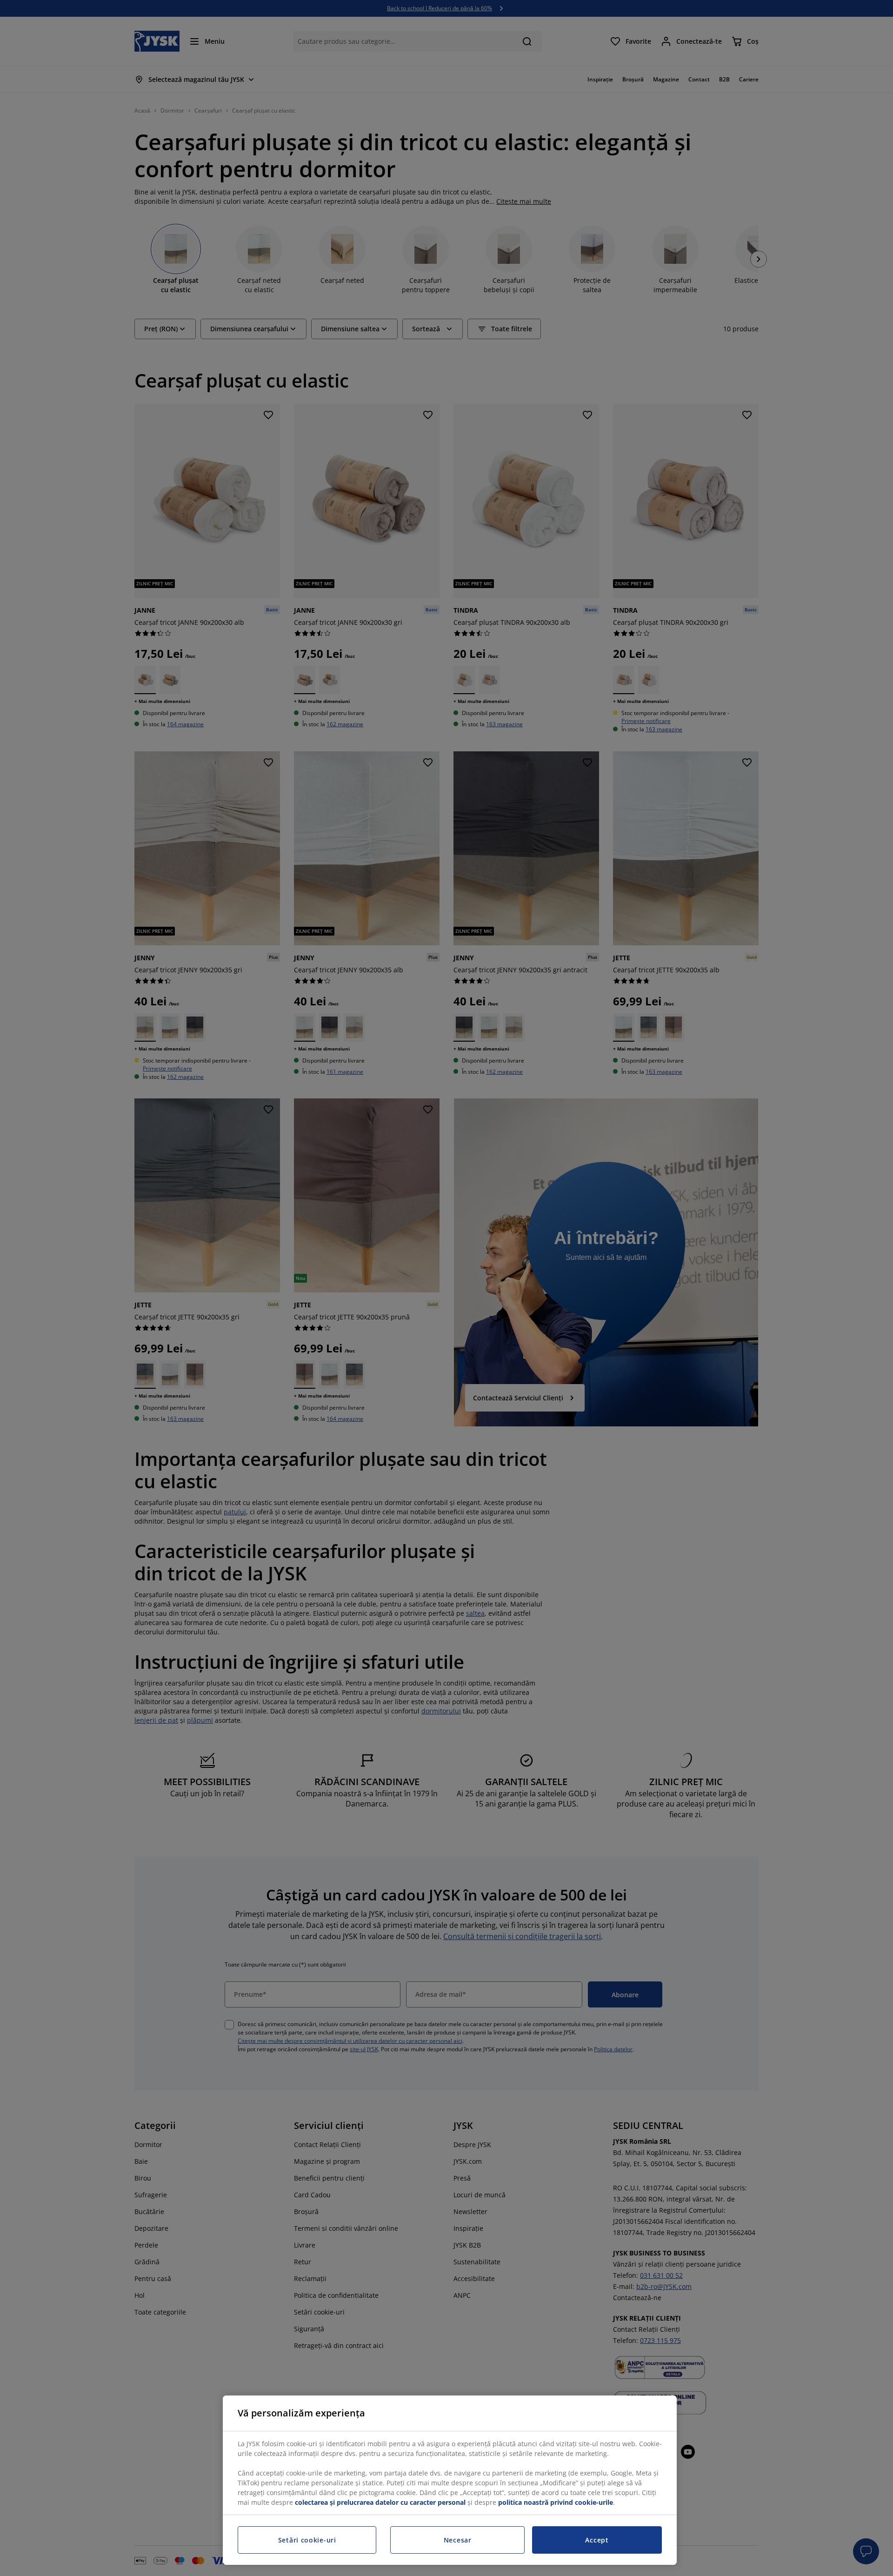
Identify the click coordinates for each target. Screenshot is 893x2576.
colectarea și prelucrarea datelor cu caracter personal (380, 2502)
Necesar (458, 2540)
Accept (597, 2540)
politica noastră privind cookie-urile (556, 2502)
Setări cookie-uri (307, 2540)
